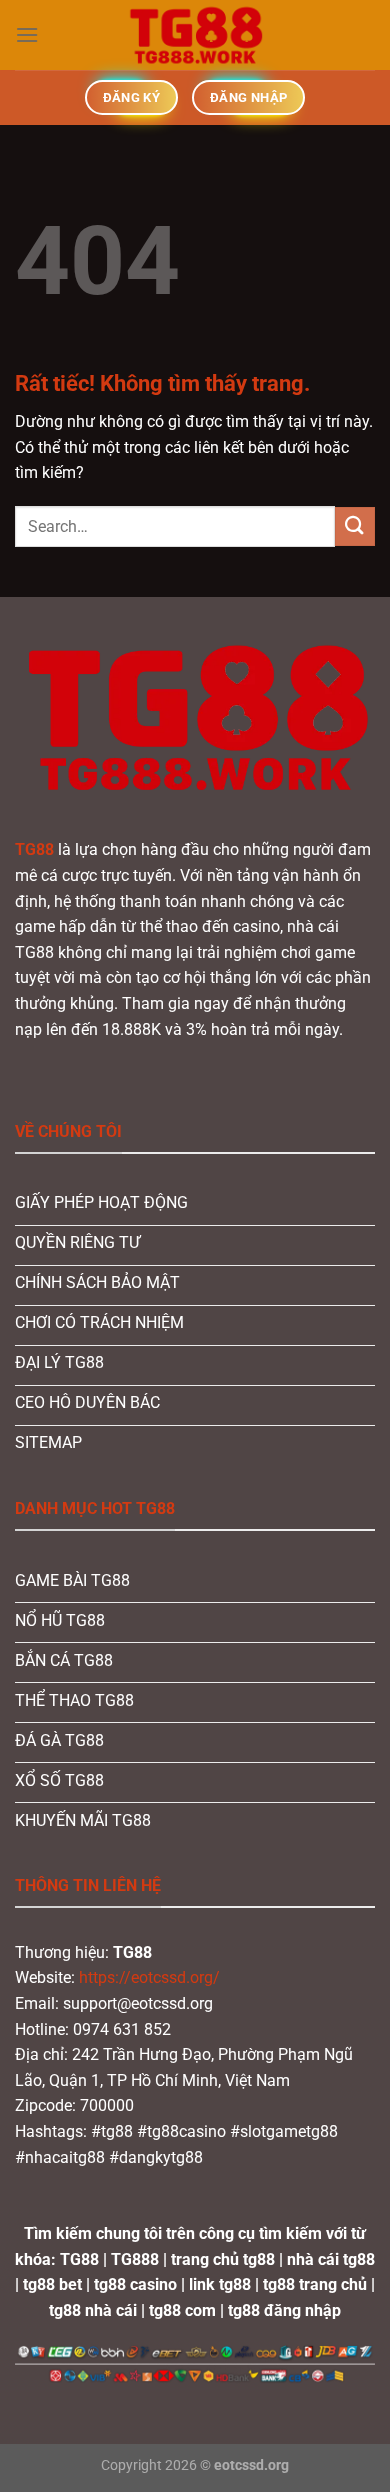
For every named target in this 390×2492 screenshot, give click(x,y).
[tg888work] (195, 35)
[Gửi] (355, 526)
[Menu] (27, 34)
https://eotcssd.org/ (149, 1977)
